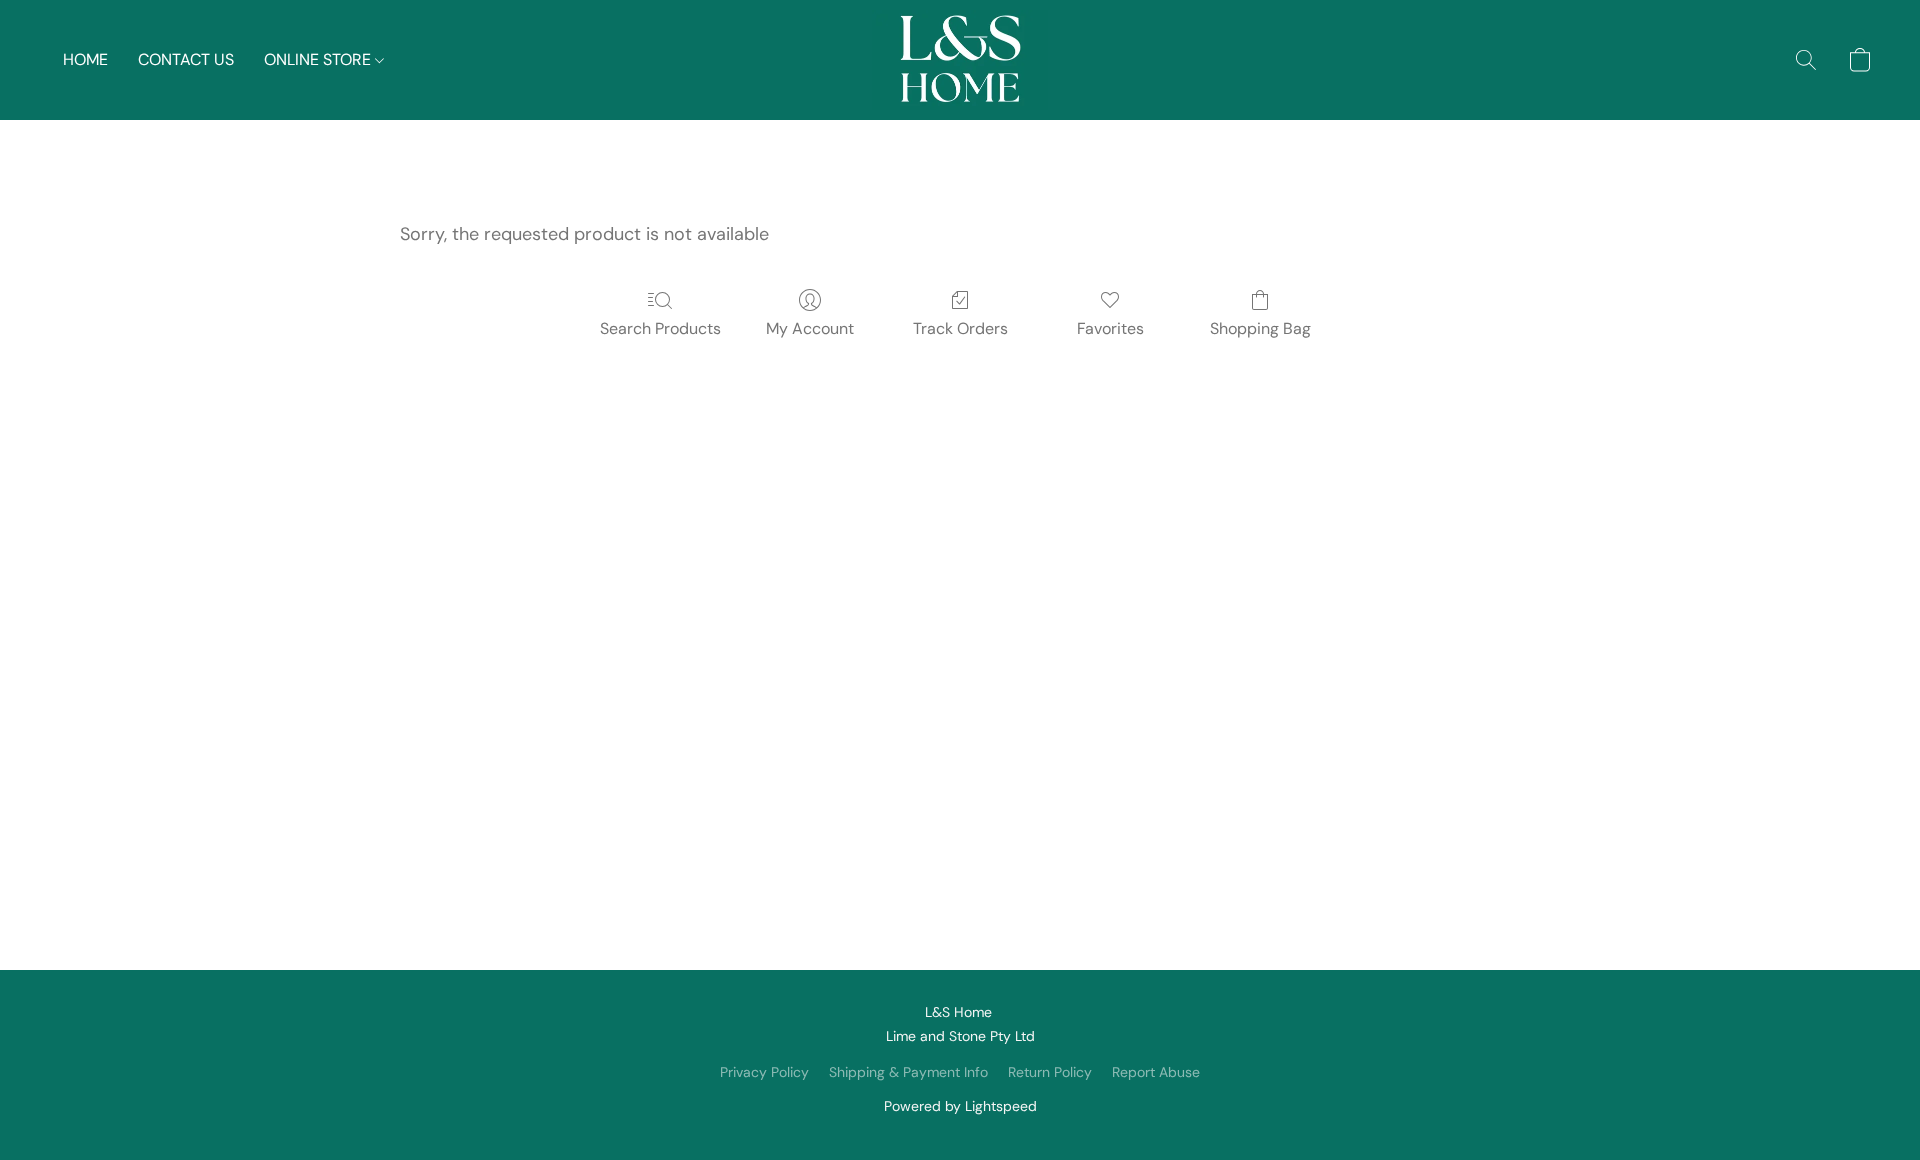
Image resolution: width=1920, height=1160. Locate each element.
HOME (85, 59)
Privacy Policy (764, 1072)
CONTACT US (186, 59)
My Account (810, 328)
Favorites (1110, 328)
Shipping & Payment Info (908, 1072)
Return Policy (1050, 1072)
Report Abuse (1156, 1072)
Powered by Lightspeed (960, 1106)
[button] (960, 60)
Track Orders (960, 328)
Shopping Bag (1260, 328)
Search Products (660, 328)
